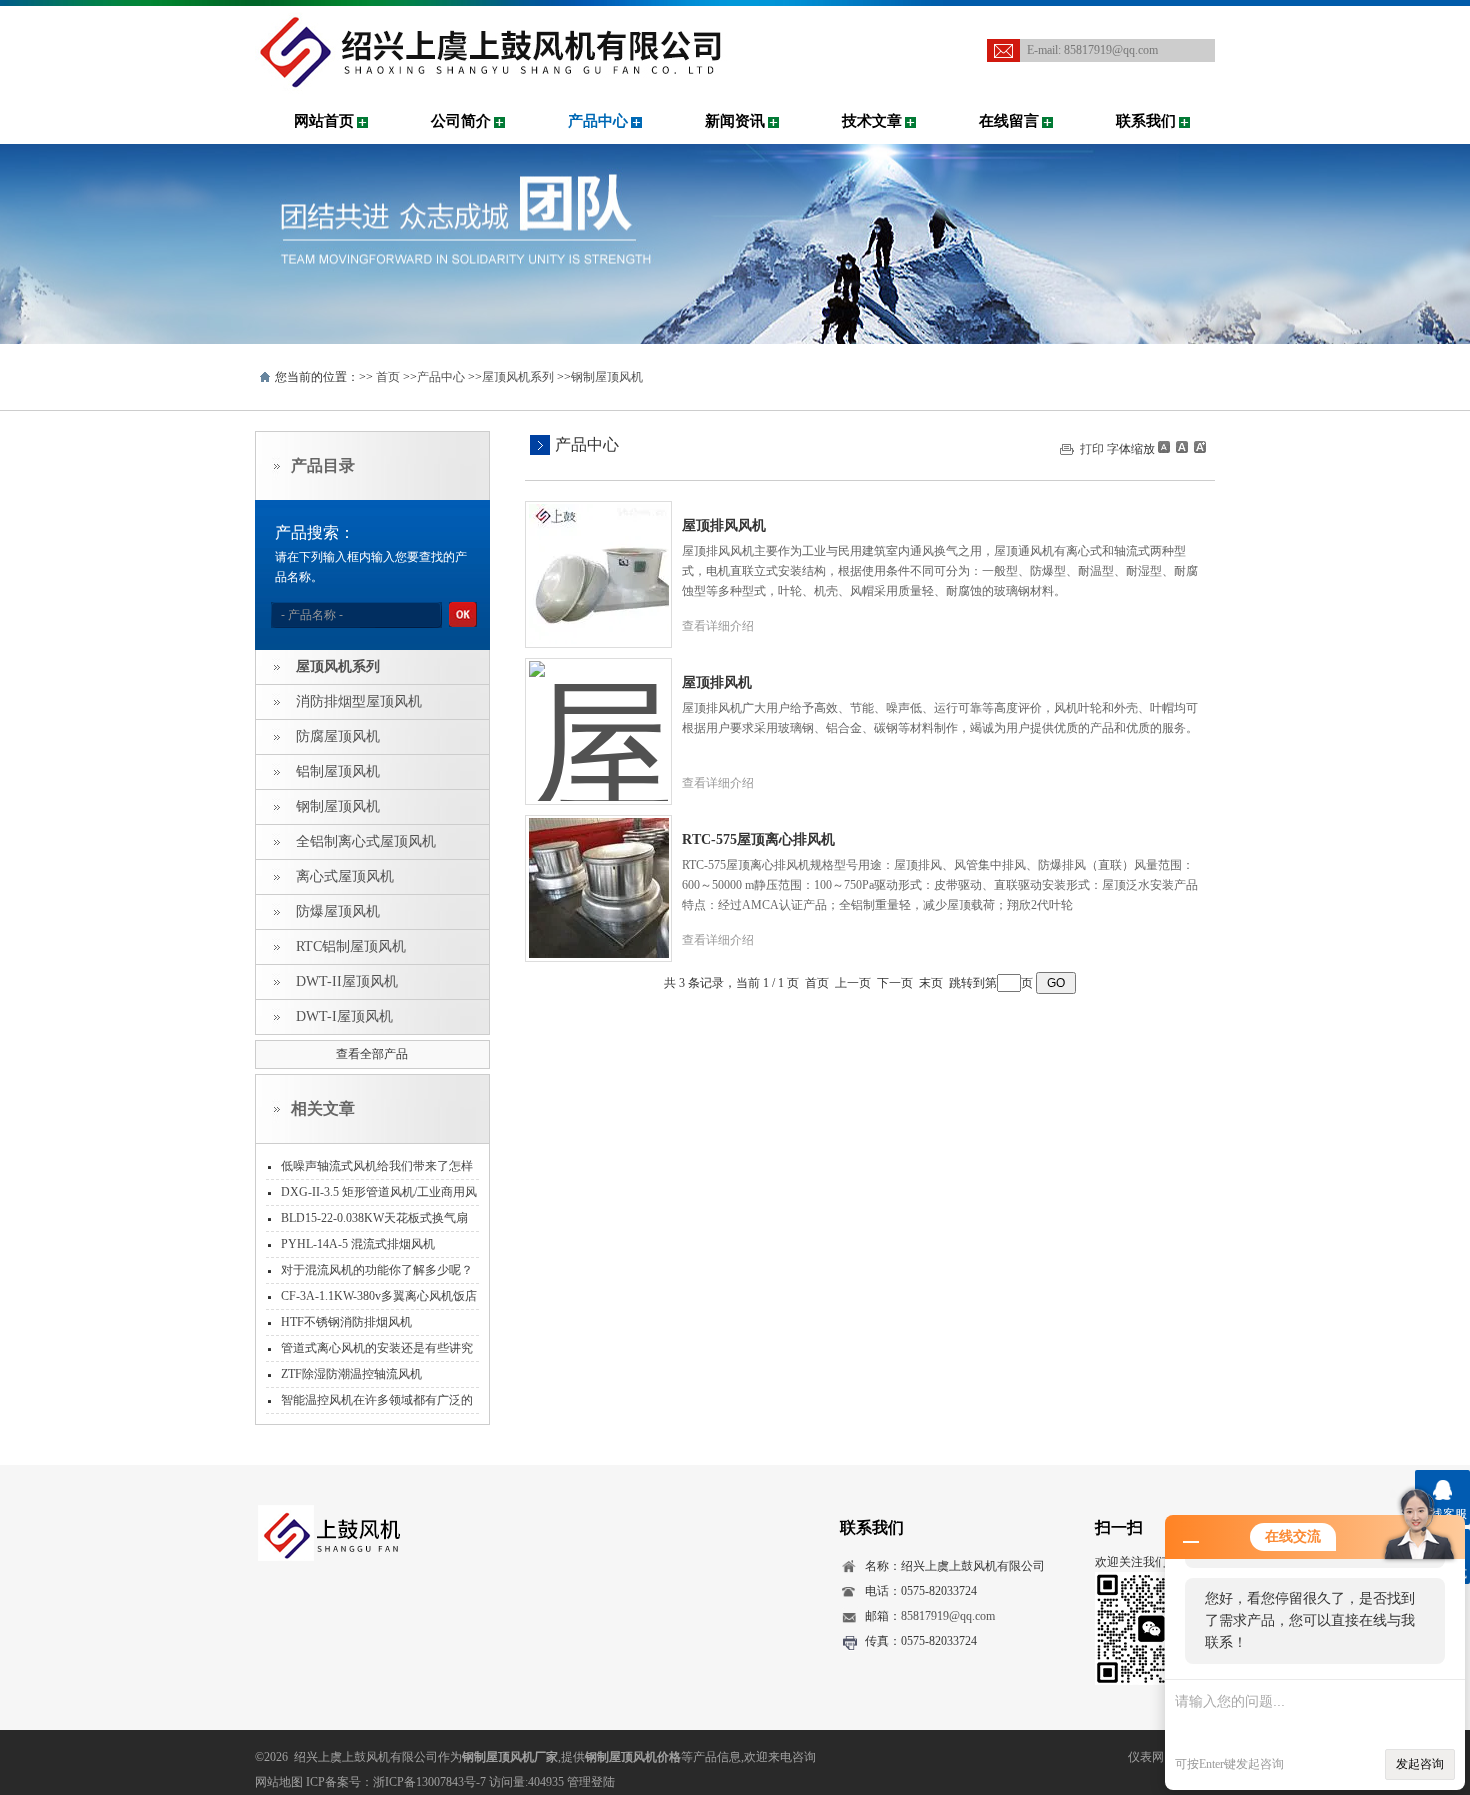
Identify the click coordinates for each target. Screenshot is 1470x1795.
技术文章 (872, 121)
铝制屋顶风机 (338, 771)
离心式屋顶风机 (345, 876)
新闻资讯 (735, 121)
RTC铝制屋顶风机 (351, 946)
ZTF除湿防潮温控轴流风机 (351, 1374)
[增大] (1198, 447)
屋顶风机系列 (518, 377)
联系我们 (1146, 121)
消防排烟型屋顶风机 (359, 701)
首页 (388, 377)
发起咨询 (1420, 1764)
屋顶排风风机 (724, 525)
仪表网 (1146, 1757)
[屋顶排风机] (599, 716)
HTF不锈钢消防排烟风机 (346, 1322)
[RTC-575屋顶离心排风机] (599, 873)
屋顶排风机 (717, 682)
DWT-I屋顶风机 (344, 1016)
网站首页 (324, 121)
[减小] (1164, 447)
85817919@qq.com (1111, 50)
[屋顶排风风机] (599, 559)
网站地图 (279, 1782)
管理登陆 (591, 1782)
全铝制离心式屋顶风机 (366, 841)
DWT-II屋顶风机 (347, 981)
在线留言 (1009, 121)
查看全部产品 (372, 1054)
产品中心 (598, 121)
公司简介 (461, 121)
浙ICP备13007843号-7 (429, 1782)
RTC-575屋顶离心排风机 (758, 839)
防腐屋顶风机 (338, 736)
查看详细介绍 (718, 626)
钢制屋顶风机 (607, 377)
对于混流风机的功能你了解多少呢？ (377, 1270)
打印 (1092, 449)
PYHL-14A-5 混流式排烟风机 (358, 1244)
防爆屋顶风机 (338, 911)
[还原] (1181, 447)
